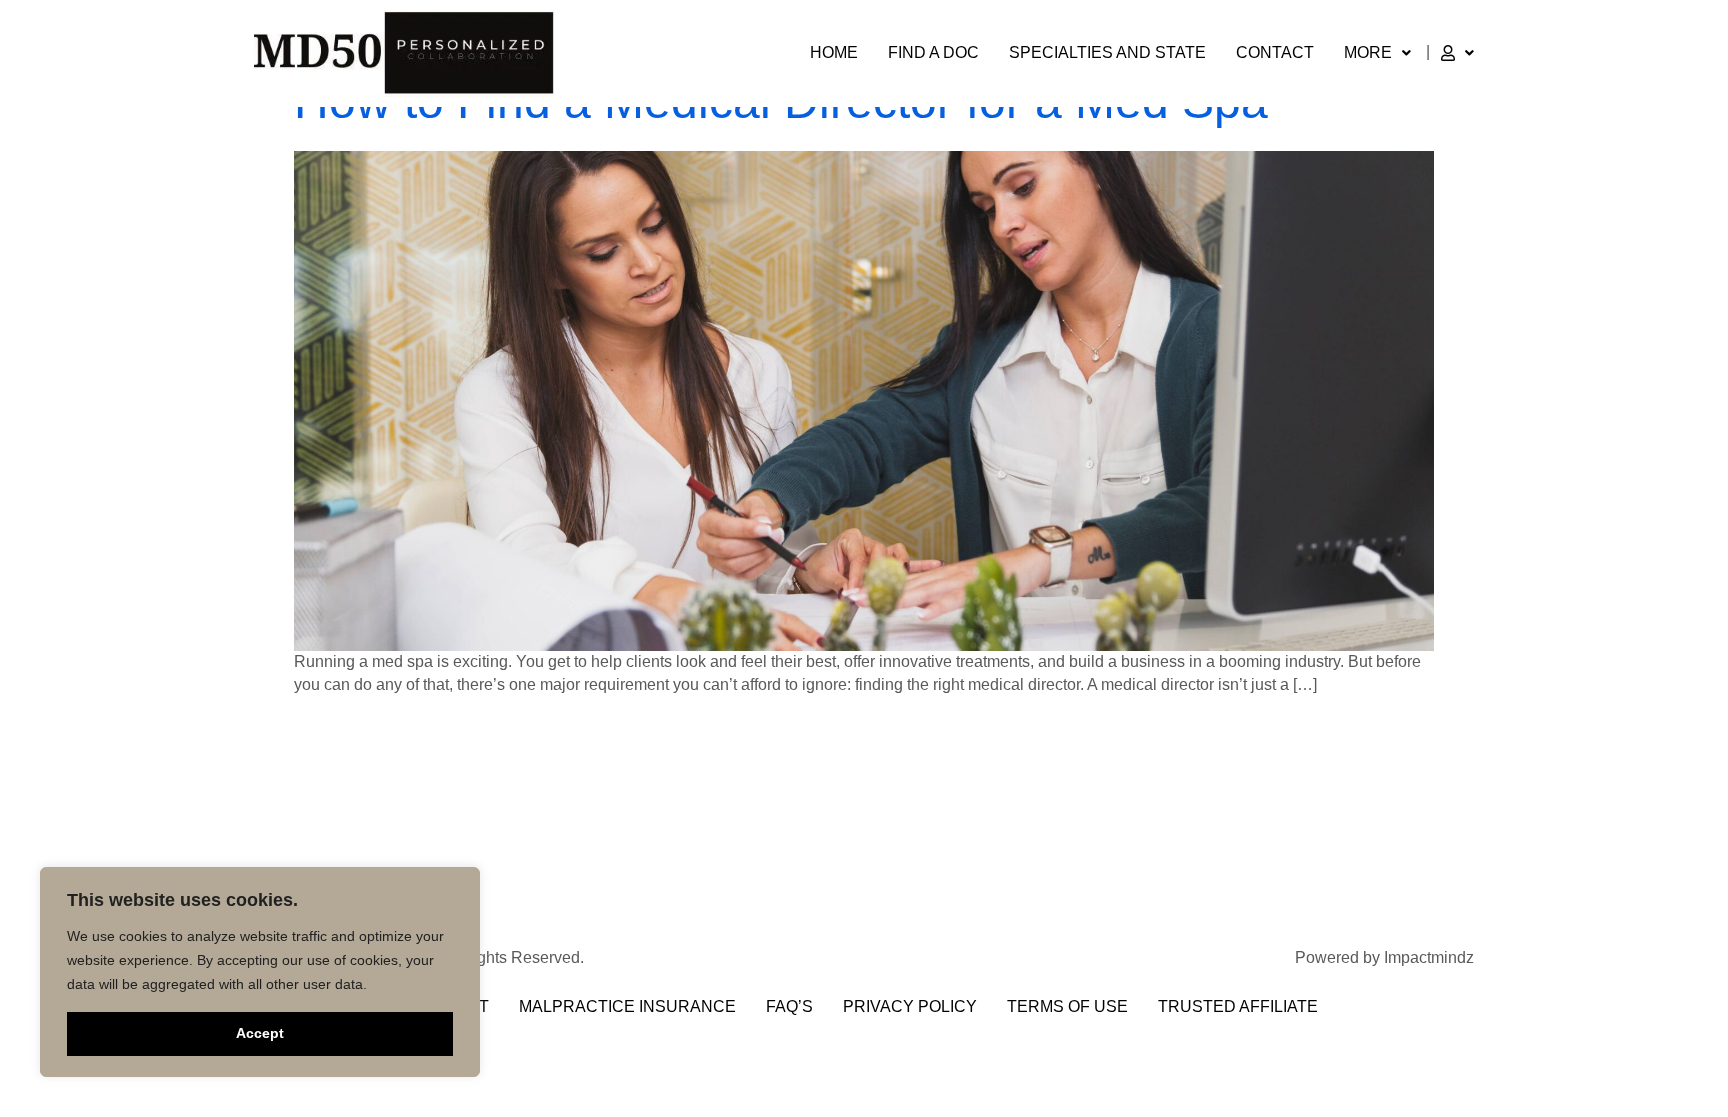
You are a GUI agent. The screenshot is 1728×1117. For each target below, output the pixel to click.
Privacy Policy (910, 1007)
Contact (1275, 53)
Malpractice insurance (627, 1007)
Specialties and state (1107, 53)
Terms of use (1067, 1007)
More (1368, 53)
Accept (260, 1033)
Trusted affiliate (1238, 1007)
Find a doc (933, 53)
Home (834, 53)
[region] (260, 972)
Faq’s (789, 1007)
